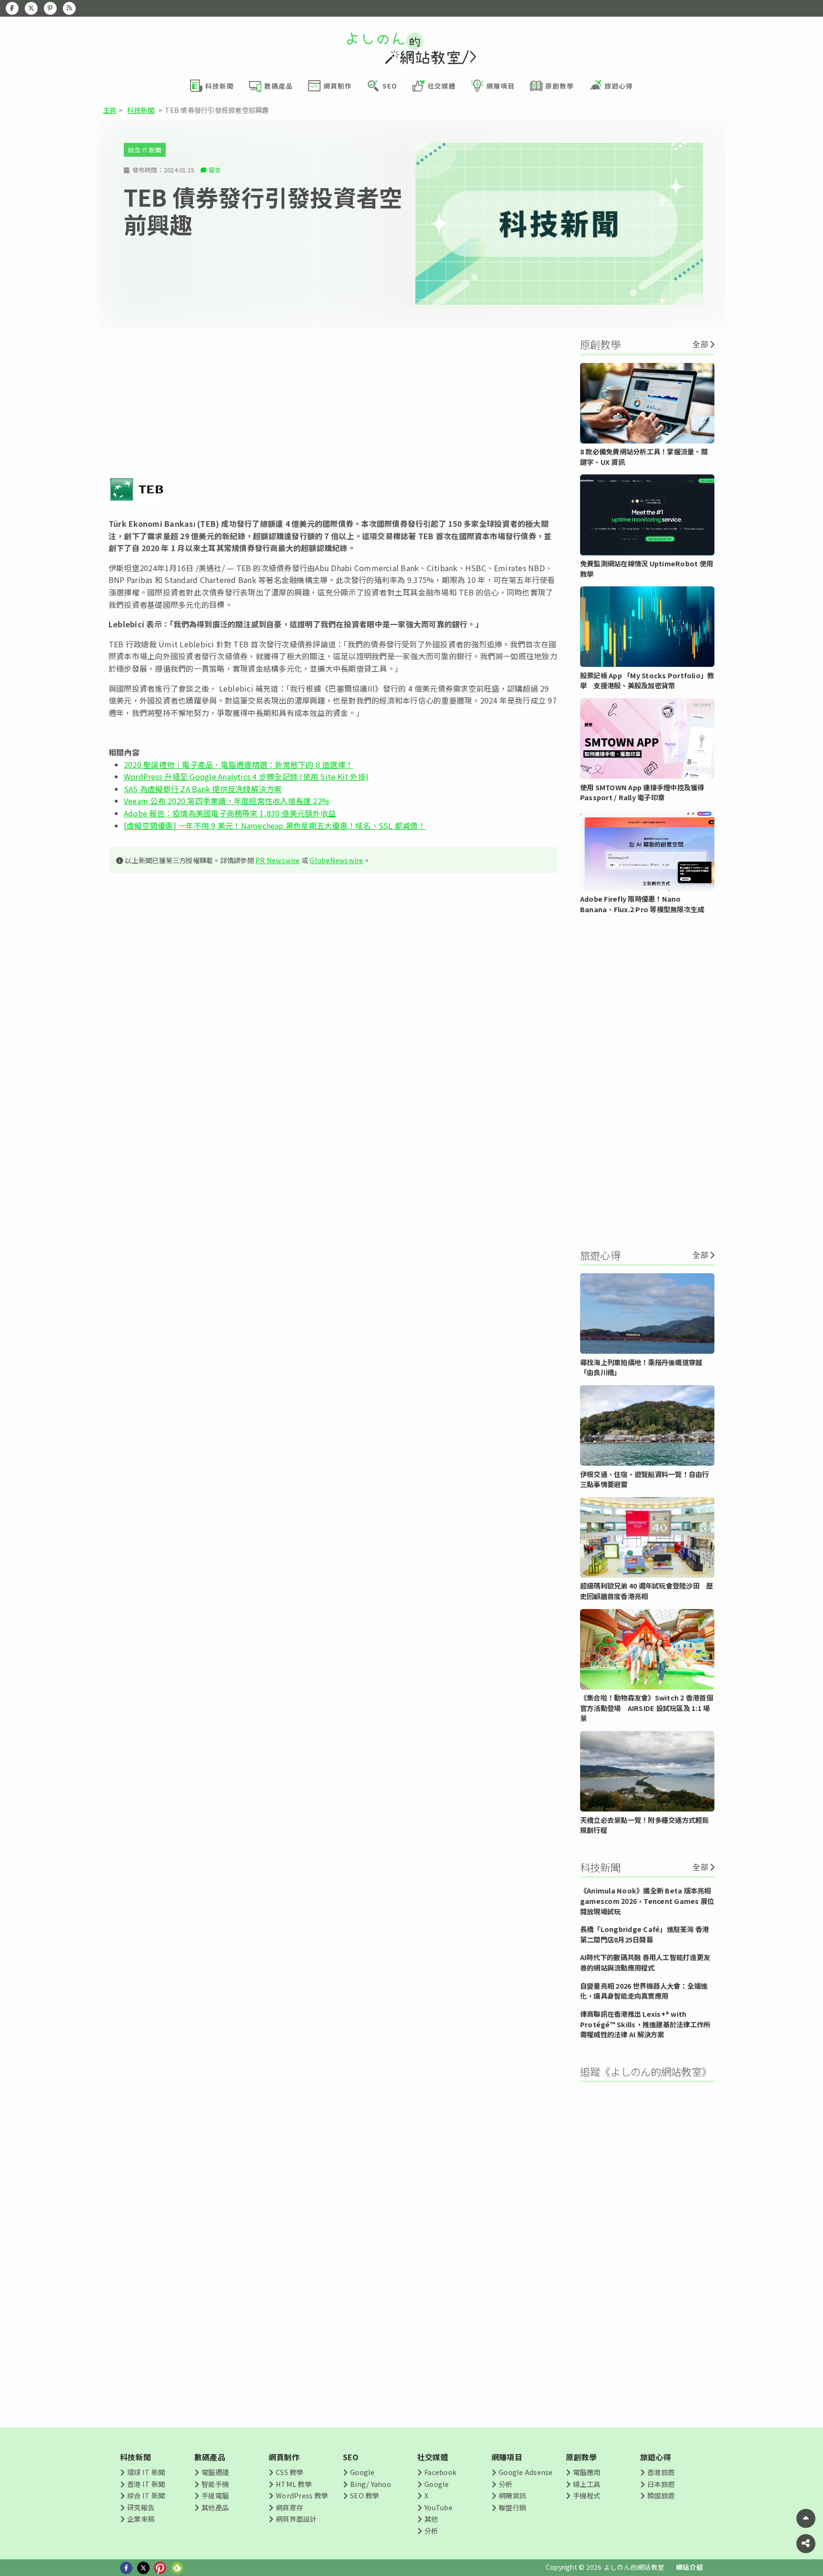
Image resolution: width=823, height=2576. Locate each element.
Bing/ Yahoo (371, 2484)
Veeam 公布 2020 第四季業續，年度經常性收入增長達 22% (226, 801)
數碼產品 (210, 2457)
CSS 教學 (289, 2472)
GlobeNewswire (336, 860)
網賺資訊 (512, 2495)
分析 (431, 2531)
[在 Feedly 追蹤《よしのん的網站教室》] (69, 8)
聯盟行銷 (512, 2507)
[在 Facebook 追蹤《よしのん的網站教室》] (12, 8)
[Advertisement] (333, 402)
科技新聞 (141, 110)
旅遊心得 (656, 2457)
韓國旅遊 (661, 2495)
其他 (431, 2519)
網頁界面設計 (296, 2519)
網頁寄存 (289, 2507)
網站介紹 (689, 2567)
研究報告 (141, 2507)
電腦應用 (587, 2472)
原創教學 (581, 2457)
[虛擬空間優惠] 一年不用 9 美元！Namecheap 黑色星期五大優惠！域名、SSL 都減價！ (275, 825)
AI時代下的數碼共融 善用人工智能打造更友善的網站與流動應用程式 (645, 1962)
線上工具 (587, 2484)
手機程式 (587, 2495)
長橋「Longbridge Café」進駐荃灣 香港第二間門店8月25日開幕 (644, 1934)
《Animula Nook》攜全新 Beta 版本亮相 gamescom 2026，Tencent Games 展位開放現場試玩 (647, 1901)
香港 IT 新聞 (146, 2484)
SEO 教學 (364, 2495)
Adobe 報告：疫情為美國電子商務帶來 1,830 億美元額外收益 (230, 813)
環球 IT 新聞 (146, 2472)
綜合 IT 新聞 (145, 150)
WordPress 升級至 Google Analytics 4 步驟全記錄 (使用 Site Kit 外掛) (246, 776)
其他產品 (215, 2507)
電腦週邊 (215, 2472)
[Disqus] (333, 1162)
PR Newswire (278, 860)
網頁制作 (284, 2457)
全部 (700, 344)
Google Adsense (526, 2472)
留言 (215, 170)
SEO (351, 2457)
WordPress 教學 (302, 2495)
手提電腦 (215, 2495)
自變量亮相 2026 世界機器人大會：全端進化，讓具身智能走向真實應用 (644, 1991)
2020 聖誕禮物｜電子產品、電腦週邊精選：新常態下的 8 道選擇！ (238, 765)
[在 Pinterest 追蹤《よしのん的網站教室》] (50, 8)
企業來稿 (141, 2519)
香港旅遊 (661, 2472)
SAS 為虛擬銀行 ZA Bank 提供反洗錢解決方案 (203, 789)
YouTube (438, 2507)
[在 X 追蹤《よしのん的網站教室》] (31, 8)
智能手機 (215, 2484)
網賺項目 (507, 2457)
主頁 (110, 110)
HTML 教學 (294, 2484)
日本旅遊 (661, 2484)
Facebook (440, 2472)
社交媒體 (433, 2457)
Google (362, 2472)
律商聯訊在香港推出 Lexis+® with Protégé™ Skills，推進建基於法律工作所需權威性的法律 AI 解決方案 (645, 2024)
